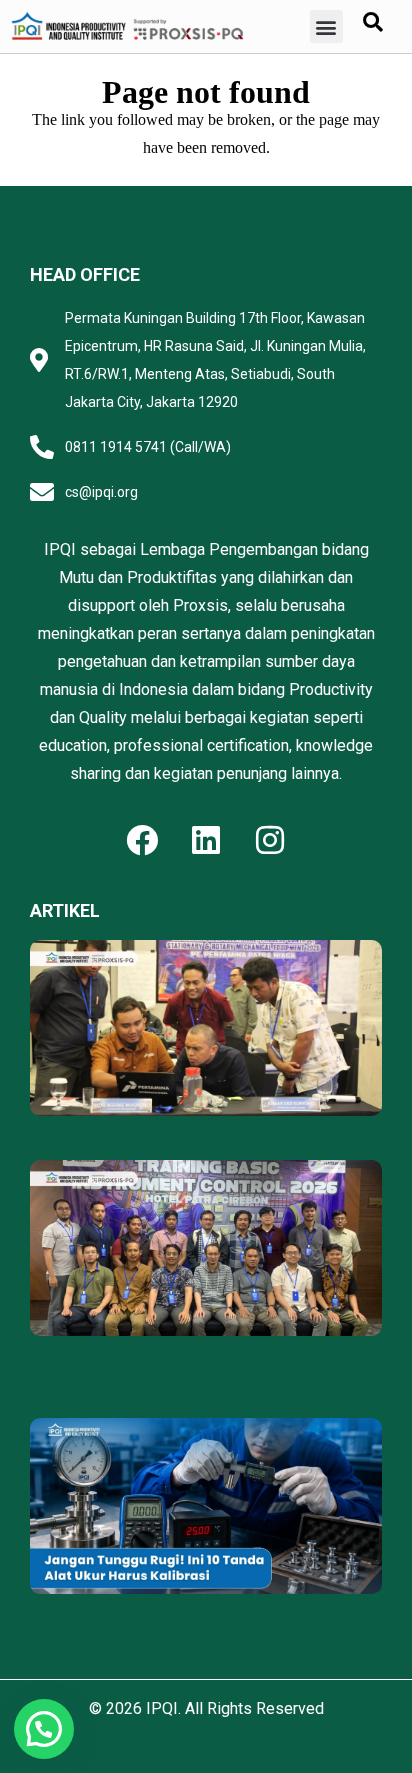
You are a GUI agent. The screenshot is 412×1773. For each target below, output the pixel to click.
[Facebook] (142, 840)
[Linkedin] (206, 840)
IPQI (162, 1708)
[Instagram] (270, 840)
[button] (326, 26)
